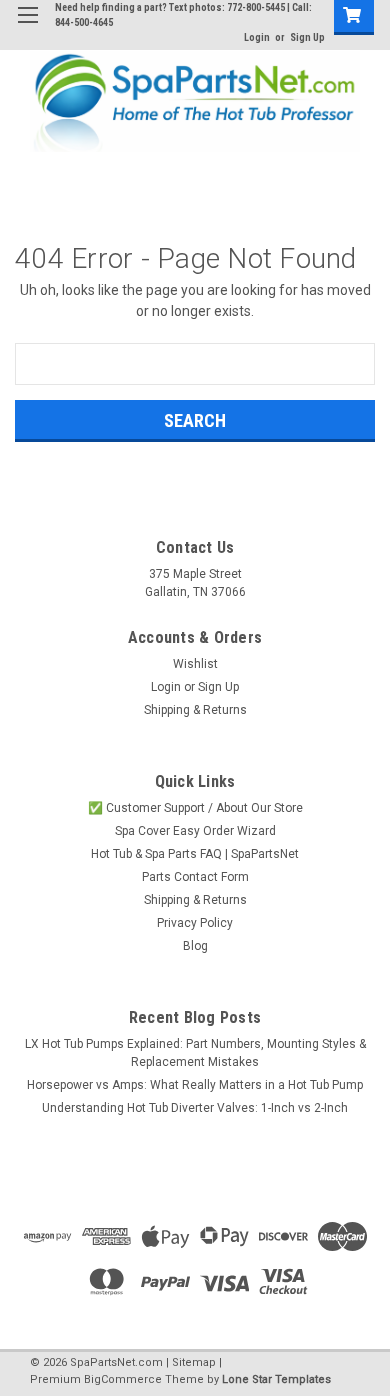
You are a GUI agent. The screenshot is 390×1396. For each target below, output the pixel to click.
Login (257, 37)
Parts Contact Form (195, 877)
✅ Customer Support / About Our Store (195, 808)
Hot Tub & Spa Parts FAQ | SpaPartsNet (195, 854)
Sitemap (194, 1362)
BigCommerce (123, 1379)
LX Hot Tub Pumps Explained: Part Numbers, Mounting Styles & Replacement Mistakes (195, 1053)
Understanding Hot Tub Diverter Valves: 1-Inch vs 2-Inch (195, 1108)
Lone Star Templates (276, 1379)
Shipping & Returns (195, 710)
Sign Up (307, 37)
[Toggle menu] (27, 27)
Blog (195, 946)
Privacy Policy (195, 923)
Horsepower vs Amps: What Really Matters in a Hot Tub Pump (195, 1085)
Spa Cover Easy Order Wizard (195, 831)
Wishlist (195, 664)
